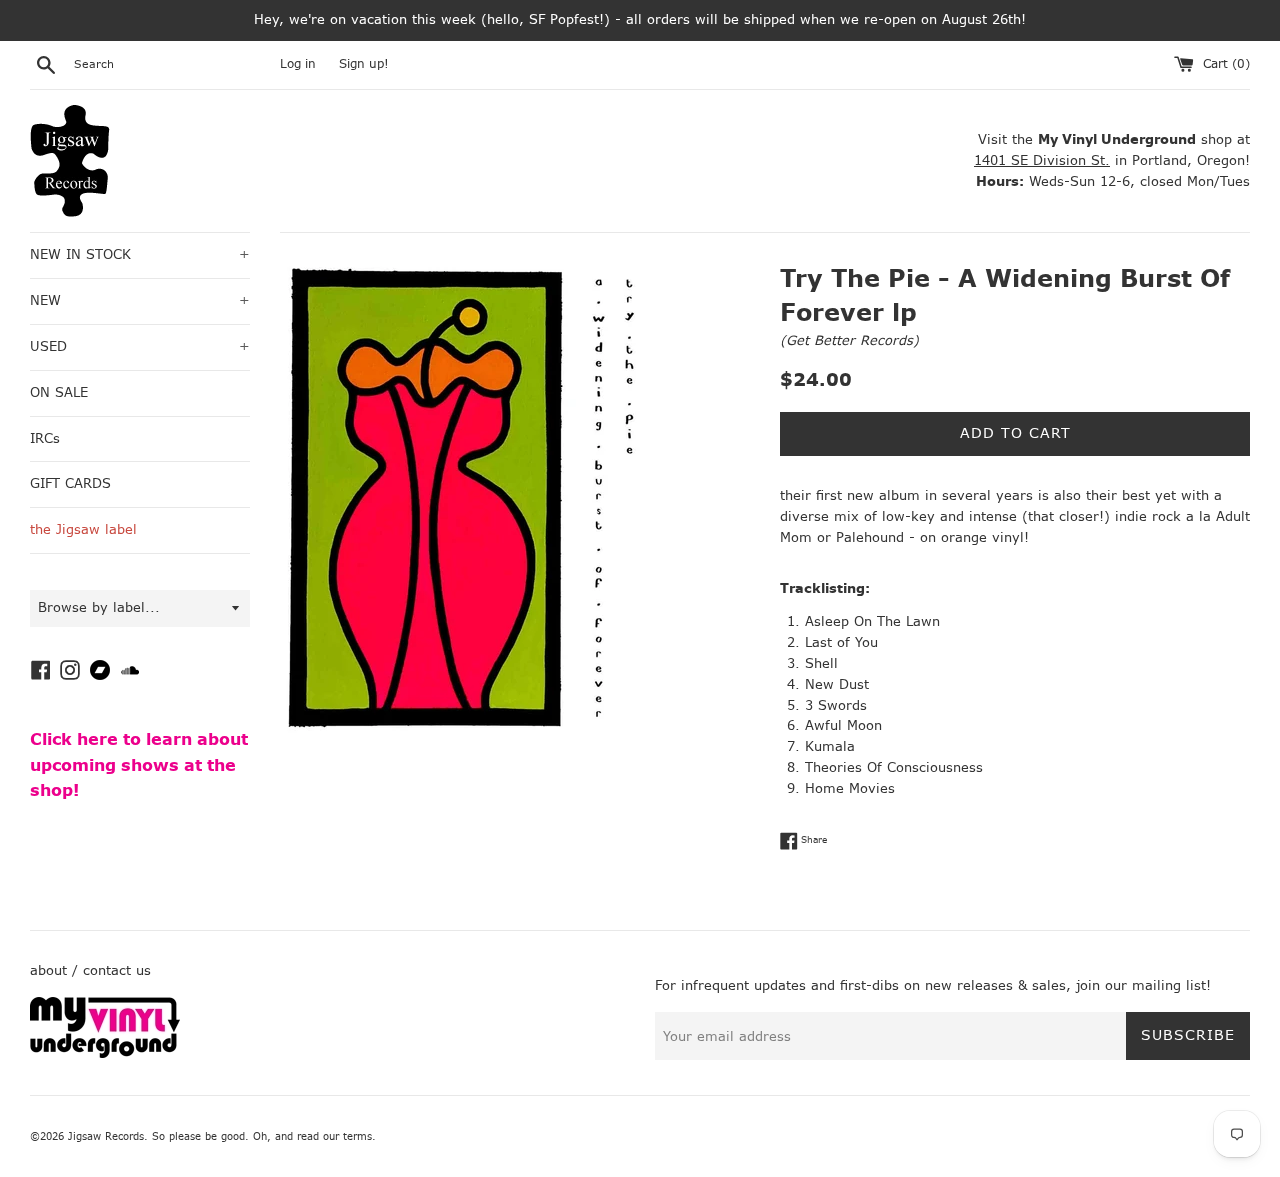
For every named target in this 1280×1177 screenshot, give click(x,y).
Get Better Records (849, 340)
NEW (140, 300)
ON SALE (59, 392)
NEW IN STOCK (140, 254)
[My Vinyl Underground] (105, 1053)
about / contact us (90, 970)
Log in (298, 64)
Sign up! (364, 64)
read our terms (334, 1136)
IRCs (45, 438)
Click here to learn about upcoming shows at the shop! (139, 765)
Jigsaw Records (106, 1136)
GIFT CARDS (70, 483)
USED (140, 346)
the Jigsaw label (83, 529)
